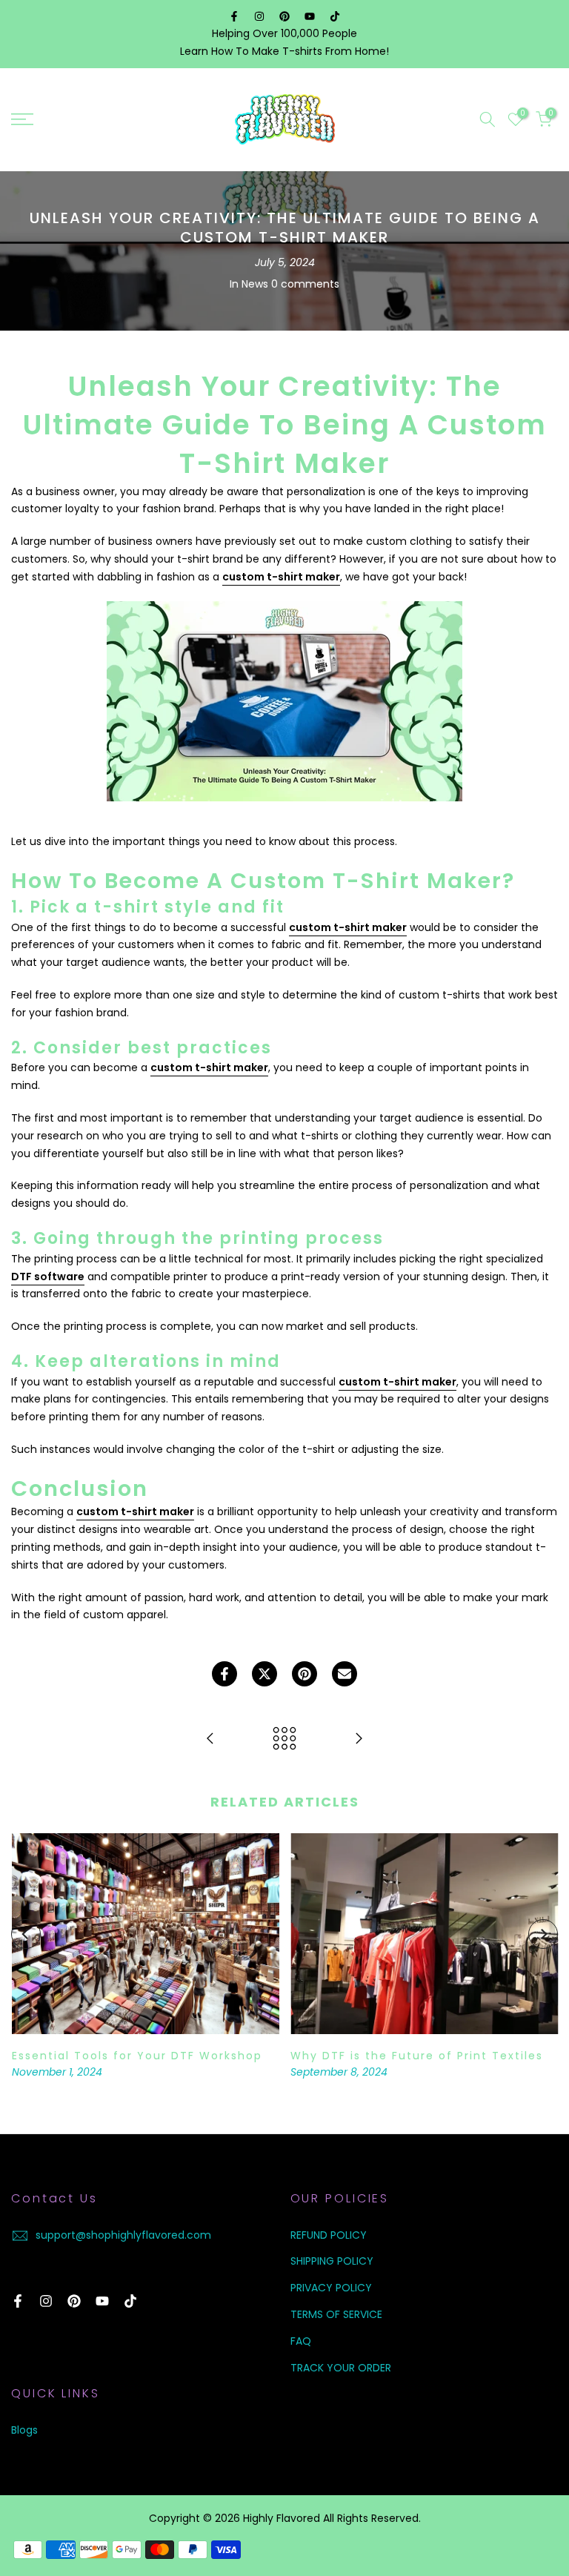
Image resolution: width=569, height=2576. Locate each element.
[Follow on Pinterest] (284, 16)
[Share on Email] (345, 1674)
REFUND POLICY (329, 2235)
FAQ (301, 2341)
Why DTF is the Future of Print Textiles (417, 2056)
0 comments (305, 284)
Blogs (24, 2430)
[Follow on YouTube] (310, 16)
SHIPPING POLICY (332, 2261)
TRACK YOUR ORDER (341, 2368)
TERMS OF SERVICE (336, 2314)
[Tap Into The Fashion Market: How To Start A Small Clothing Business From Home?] (210, 1739)
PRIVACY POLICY (331, 2288)
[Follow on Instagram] (259, 16)
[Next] (543, 1934)
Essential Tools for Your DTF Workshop (136, 2056)
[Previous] (26, 1934)
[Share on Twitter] (264, 1674)
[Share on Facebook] (224, 1674)
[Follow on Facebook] (234, 16)
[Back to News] (284, 1739)
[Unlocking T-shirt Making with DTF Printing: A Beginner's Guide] (359, 1739)
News (255, 284)
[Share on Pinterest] (305, 1674)
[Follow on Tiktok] (335, 16)
